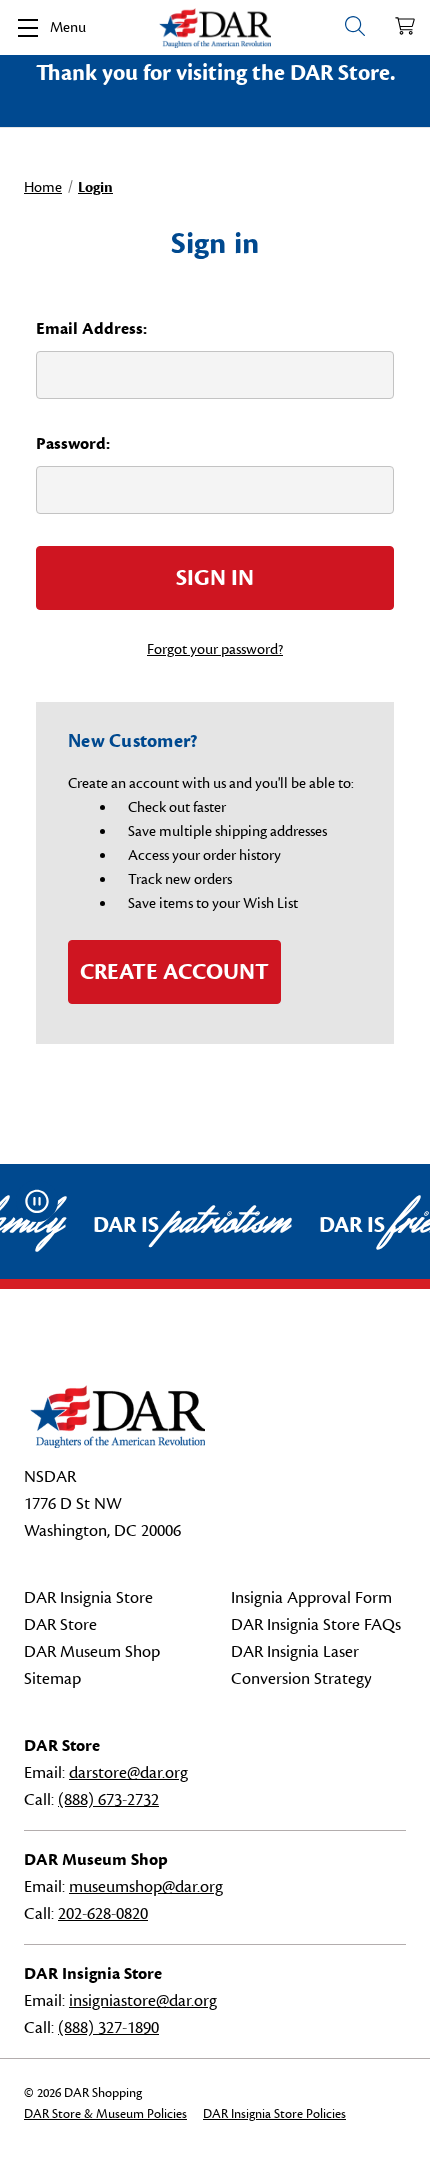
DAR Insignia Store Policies (274, 2114)
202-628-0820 (103, 1914)
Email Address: (91, 329)
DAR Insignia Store (88, 1598)
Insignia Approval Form (311, 1598)
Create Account (174, 972)
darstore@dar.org (128, 1773)
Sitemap (52, 1679)
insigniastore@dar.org (143, 2001)
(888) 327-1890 (108, 2028)
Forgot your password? (215, 649)
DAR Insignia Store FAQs (316, 1625)
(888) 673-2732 (108, 1800)
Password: (73, 444)
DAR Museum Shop (92, 1652)
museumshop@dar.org (146, 1887)
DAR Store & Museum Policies (105, 2114)
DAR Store (60, 1625)
